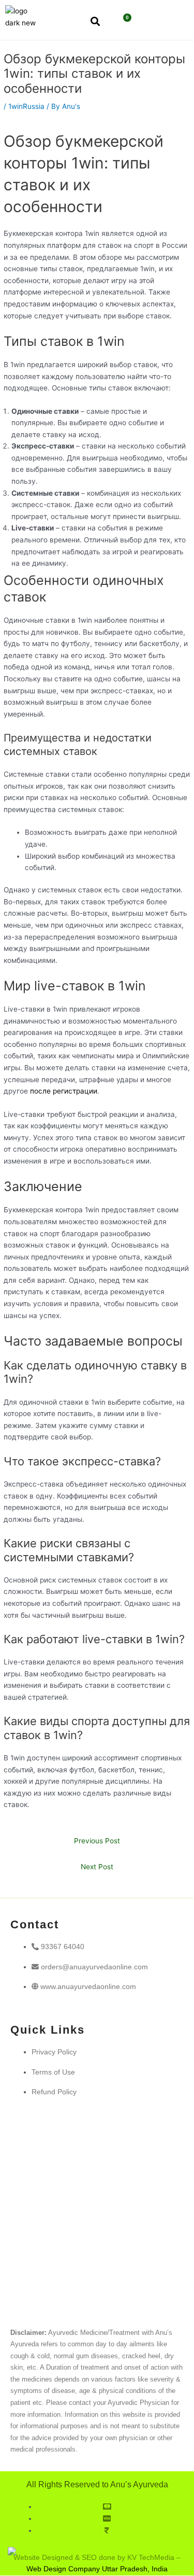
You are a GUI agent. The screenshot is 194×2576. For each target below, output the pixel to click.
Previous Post (97, 1841)
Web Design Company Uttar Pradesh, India (97, 2569)
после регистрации (64, 1091)
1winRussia (26, 106)
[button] (157, 22)
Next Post (97, 1867)
